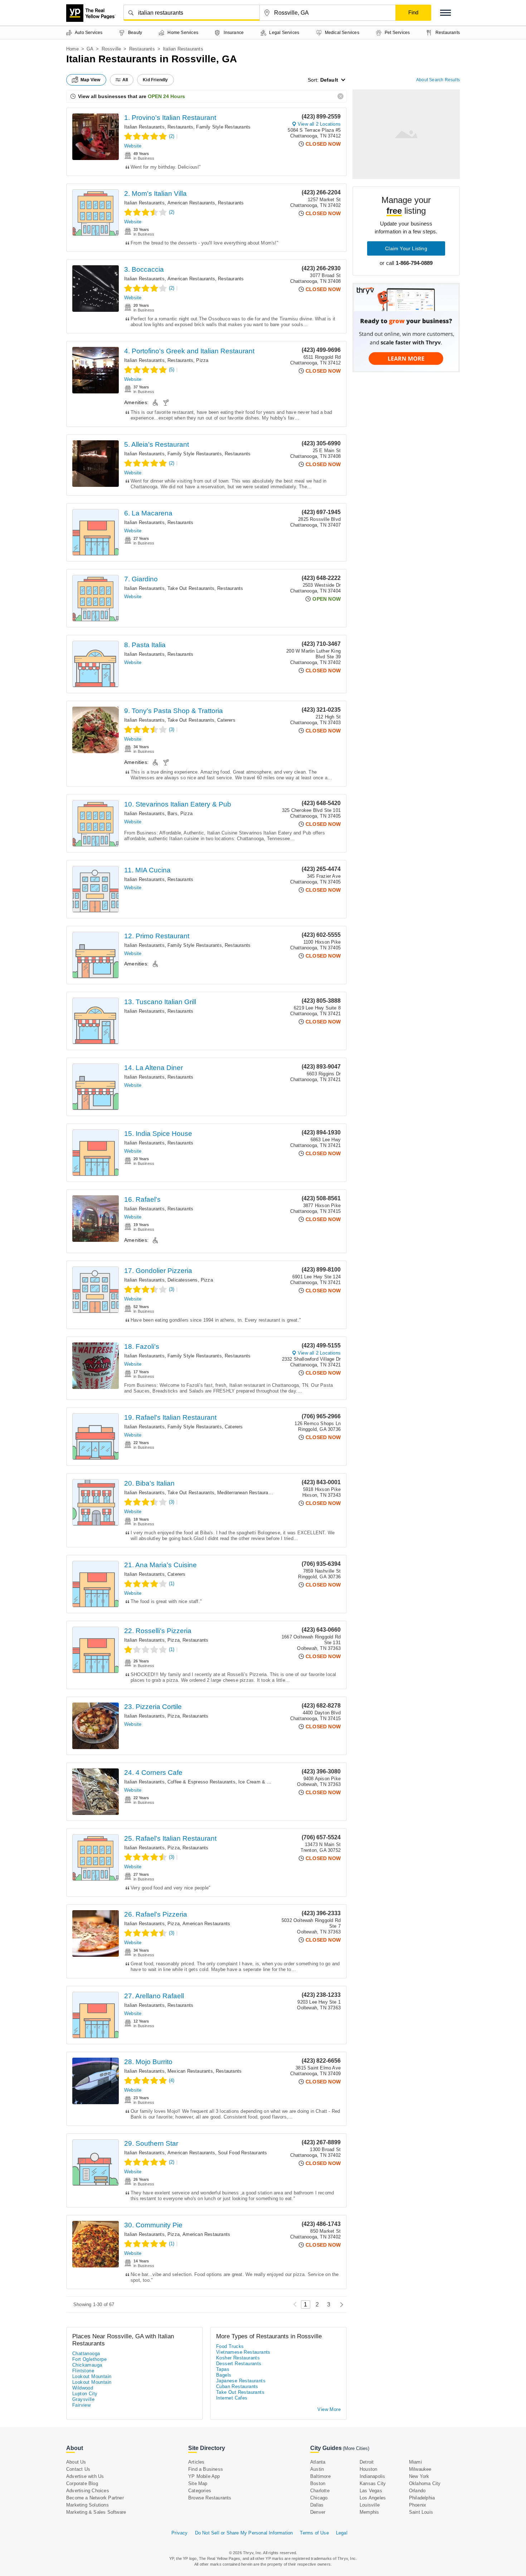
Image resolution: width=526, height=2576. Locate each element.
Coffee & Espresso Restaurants (201, 1782)
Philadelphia (422, 2498)
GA (90, 49)
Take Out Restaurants (191, 588)
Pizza (202, 360)
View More (329, 2409)
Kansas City (373, 2483)
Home (72, 49)
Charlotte (320, 2491)
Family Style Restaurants (223, 127)
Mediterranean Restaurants (246, 1493)
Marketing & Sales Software (96, 2512)
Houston (368, 2469)
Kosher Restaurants (238, 2358)
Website (133, 146)
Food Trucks (230, 2346)
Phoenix (418, 2505)
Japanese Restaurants (241, 2381)
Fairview (81, 2405)
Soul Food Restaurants (242, 2153)
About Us (76, 2462)
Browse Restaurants (210, 2498)
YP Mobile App (204, 2476)
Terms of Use (314, 2533)
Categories (200, 2491)
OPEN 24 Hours (166, 96)
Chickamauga (87, 2365)
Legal (342, 2533)
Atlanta (318, 2462)
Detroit (367, 2462)
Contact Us (78, 2469)
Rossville (111, 49)
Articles (196, 2462)
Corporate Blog (82, 2483)
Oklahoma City (425, 2483)
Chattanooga (86, 2354)
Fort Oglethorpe (89, 2359)
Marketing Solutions (87, 2505)
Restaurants (142, 49)
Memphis (369, 2512)
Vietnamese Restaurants (243, 2352)
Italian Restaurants (144, 127)
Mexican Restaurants (190, 2071)
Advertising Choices (88, 2491)
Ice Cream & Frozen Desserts (270, 1782)
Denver (318, 2512)
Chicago (319, 2498)
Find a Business (206, 2469)
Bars (172, 814)
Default (329, 80)
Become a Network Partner (95, 2498)
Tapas (223, 2369)
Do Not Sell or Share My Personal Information (244, 2533)
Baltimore (320, 2476)
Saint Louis (421, 2512)
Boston (318, 2483)
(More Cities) (356, 2448)
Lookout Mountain (92, 2376)
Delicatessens (183, 1280)
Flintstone (83, 2371)
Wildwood (83, 2388)
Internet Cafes (232, 2398)
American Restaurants (191, 203)
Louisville (370, 2505)
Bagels (224, 2375)
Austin (317, 2469)
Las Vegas (371, 2491)
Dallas (317, 2505)
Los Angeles (373, 2498)
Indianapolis (372, 2476)
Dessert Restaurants (239, 2364)
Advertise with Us (85, 2476)
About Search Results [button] (438, 80)
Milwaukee (420, 2469)
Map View (91, 80)
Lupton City (85, 2394)
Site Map (198, 2483)
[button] (445, 13)
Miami (415, 2462)
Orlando (417, 2491)
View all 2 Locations (319, 124)
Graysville (83, 2399)
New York (419, 2476)
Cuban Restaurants (237, 2386)
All (125, 80)
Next (340, 2304)
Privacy (179, 2533)
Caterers (226, 720)
